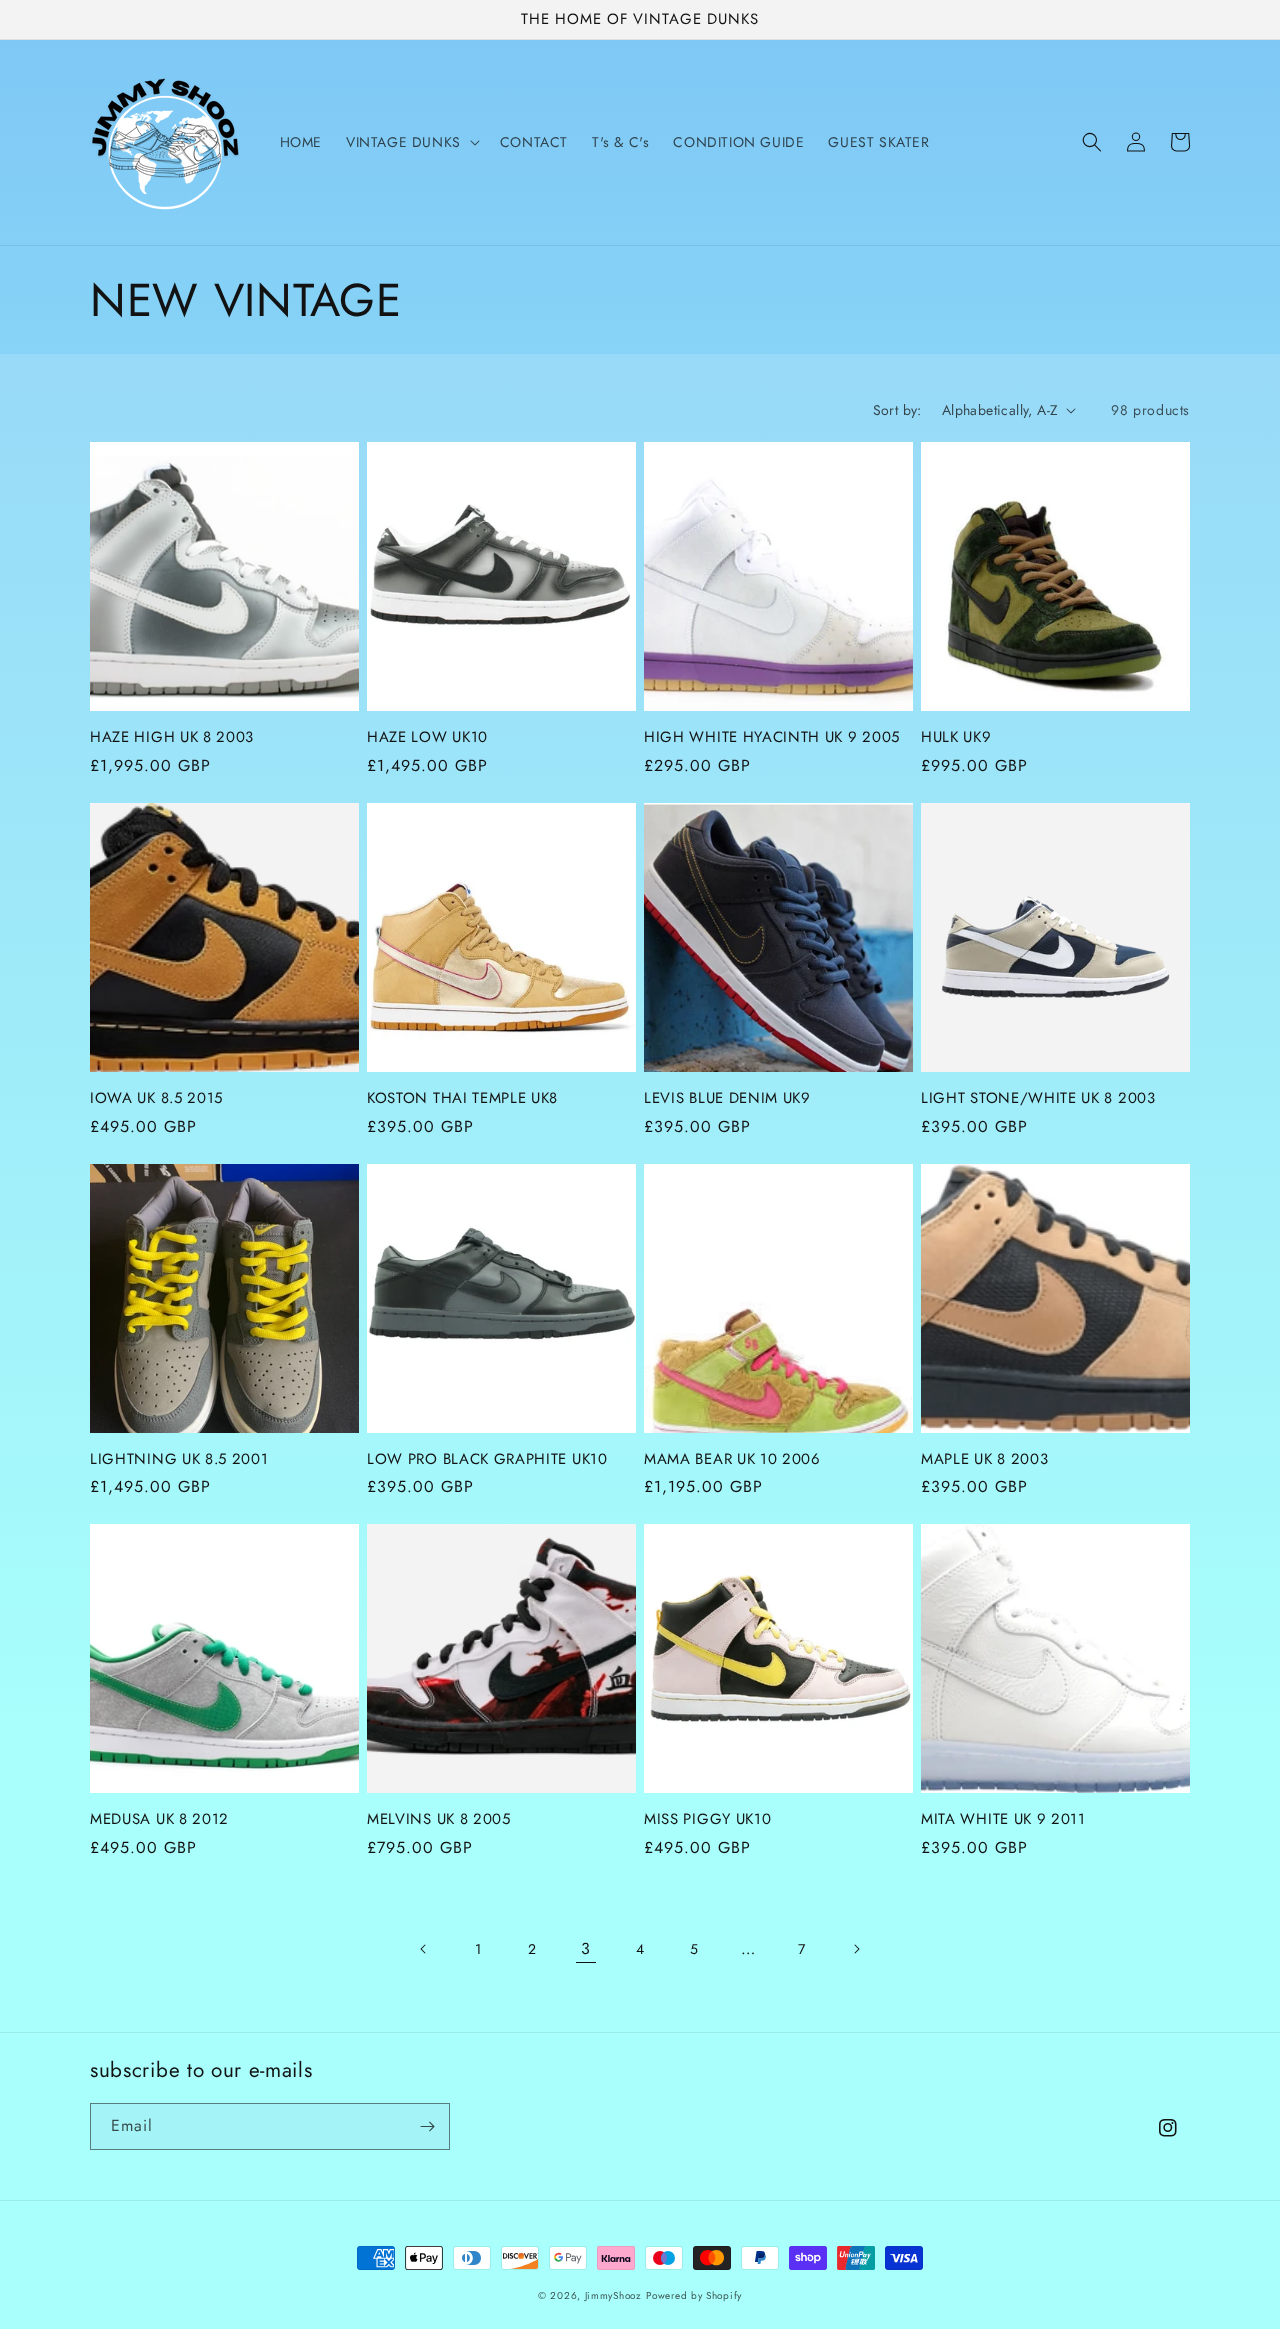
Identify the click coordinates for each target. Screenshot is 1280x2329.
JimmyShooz (613, 2295)
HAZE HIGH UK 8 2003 (172, 737)
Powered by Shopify (694, 2295)
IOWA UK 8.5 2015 (156, 1098)
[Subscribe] (427, 2126)
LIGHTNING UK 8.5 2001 (179, 1459)
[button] (411, 142)
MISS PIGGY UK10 (707, 1819)
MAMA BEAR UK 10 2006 (732, 1459)
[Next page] (856, 1949)
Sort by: (897, 410)
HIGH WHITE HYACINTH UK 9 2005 (772, 737)
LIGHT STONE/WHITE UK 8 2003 (1038, 1098)
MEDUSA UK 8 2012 (159, 1819)
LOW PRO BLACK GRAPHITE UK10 (487, 1459)
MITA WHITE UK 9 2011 (1003, 1819)
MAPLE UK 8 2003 (984, 1459)
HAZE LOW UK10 (427, 737)
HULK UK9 (956, 737)
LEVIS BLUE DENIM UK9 (727, 1098)
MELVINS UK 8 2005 (439, 1819)
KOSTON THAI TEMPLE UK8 (462, 1098)
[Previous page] (424, 1949)
